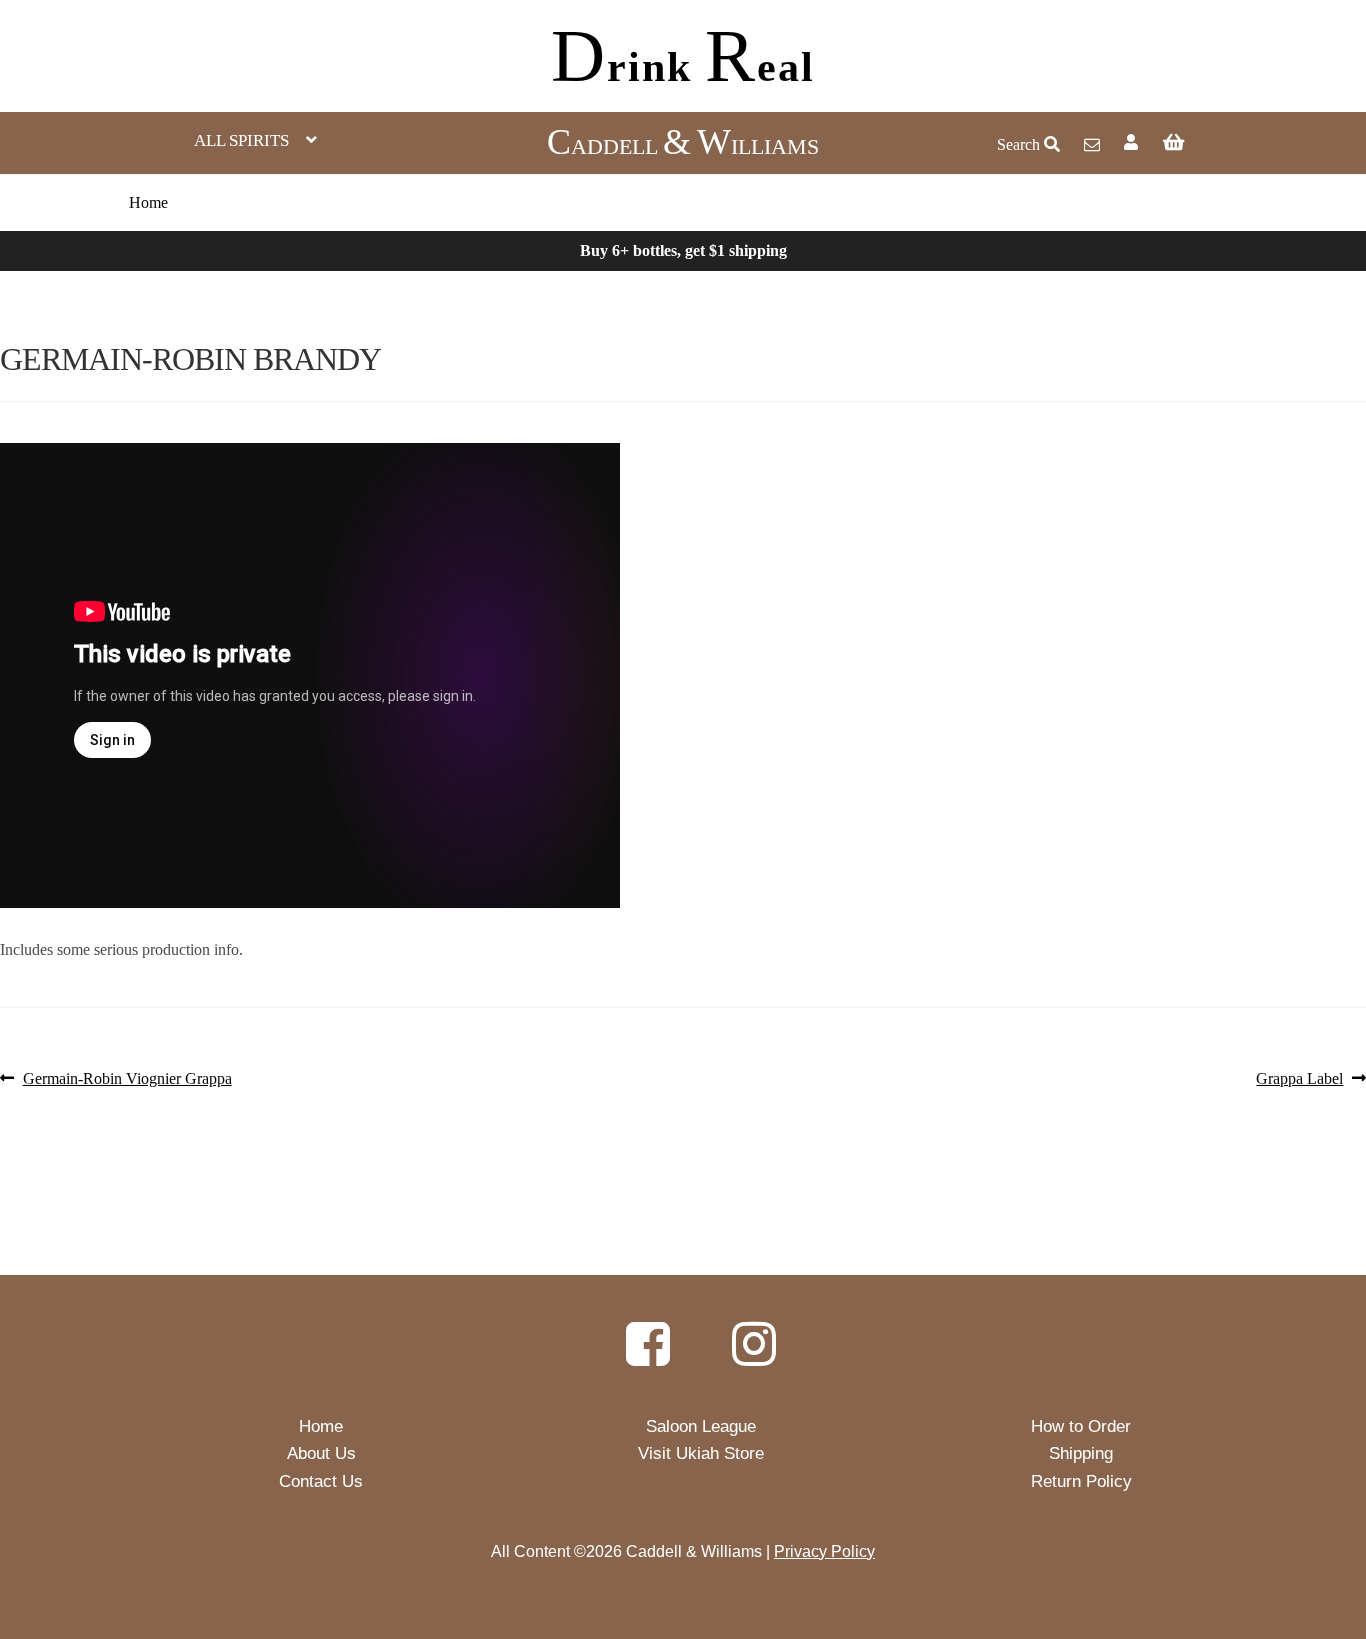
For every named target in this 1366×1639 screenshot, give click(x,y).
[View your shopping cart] (1244, 142)
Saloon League (701, 1426)
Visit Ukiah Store (701, 1453)
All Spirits (241, 140)
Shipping (1081, 1453)
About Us (321, 1453)
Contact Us (321, 1481)
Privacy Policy (824, 1551)
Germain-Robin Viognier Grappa (127, 1079)
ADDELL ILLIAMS (683, 146)
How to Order (1081, 1426)
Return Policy (1081, 1481)
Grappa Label (1299, 1079)
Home (148, 202)
